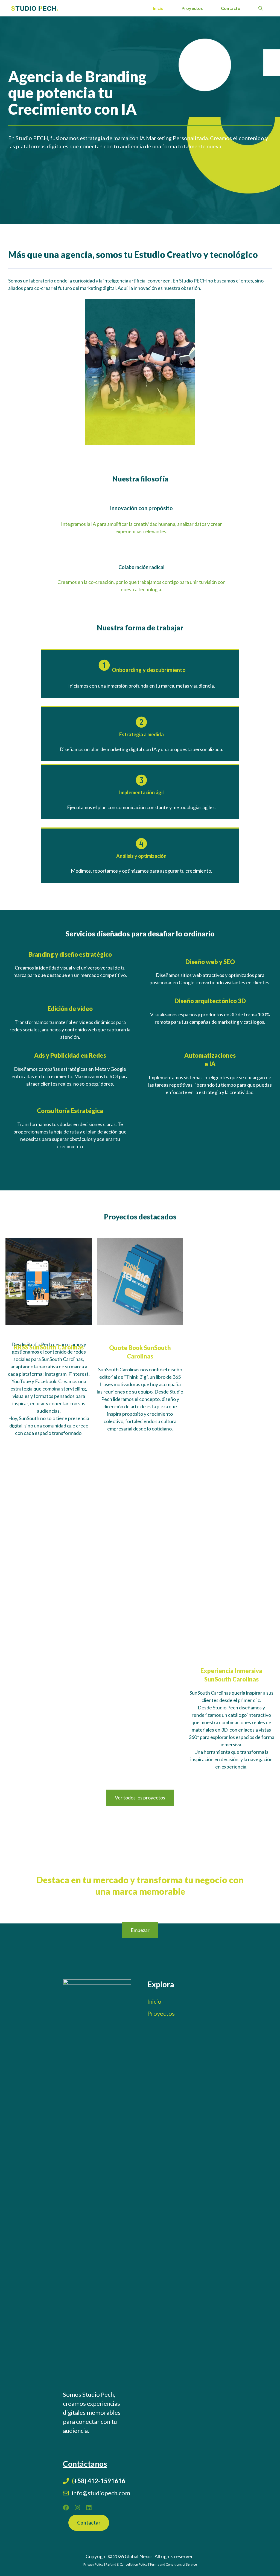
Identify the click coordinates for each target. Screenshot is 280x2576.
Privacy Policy (93, 2564)
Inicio (158, 8)
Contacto (231, 8)
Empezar (140, 1930)
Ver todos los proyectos (140, 1798)
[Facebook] (66, 2508)
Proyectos (192, 8)
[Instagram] (77, 2508)
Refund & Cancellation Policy (126, 2564)
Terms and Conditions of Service (173, 2564)
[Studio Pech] (35, 8)
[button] (261, 8)
